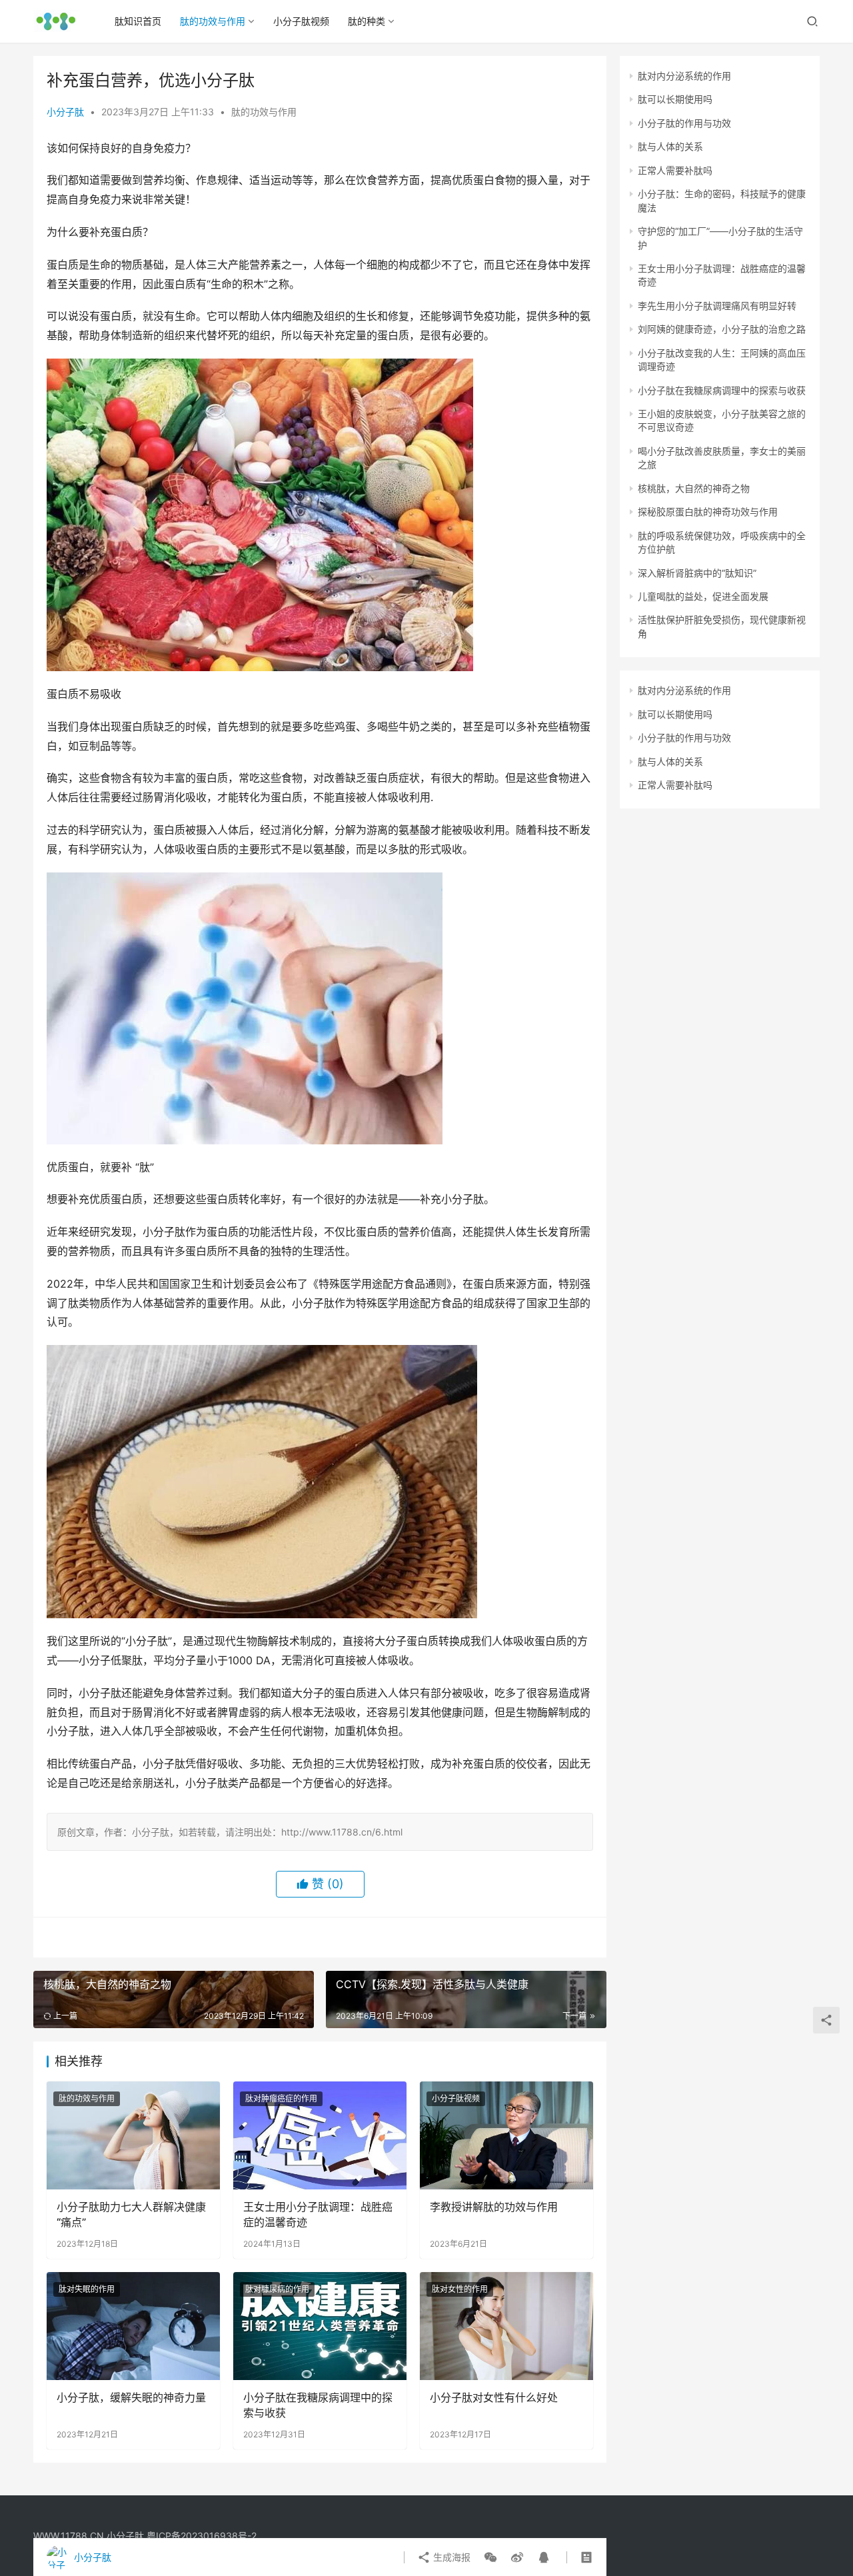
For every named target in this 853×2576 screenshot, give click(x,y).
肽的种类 (367, 21)
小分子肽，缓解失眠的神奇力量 (131, 2397)
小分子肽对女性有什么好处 (494, 2397)
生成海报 (450, 2557)
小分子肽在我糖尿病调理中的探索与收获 (318, 2405)
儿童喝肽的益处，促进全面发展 (703, 596)
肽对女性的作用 (460, 2289)
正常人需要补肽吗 (675, 170)
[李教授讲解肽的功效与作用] (506, 2135)
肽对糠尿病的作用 (277, 2289)
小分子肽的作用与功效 (684, 123)
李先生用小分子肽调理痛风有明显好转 (717, 306)
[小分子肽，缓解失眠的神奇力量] (133, 2326)
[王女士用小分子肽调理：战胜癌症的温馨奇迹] (320, 2135)
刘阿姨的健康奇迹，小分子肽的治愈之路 (722, 329)
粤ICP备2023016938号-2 (202, 2536)
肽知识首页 (138, 21)
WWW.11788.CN (69, 2536)
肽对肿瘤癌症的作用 (281, 2098)
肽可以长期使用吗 (675, 99)
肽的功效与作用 (213, 21)
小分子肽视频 (301, 21)
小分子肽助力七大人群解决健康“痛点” (131, 2214)
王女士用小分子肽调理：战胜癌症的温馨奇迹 (318, 2214)
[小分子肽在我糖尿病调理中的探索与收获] (320, 2326)
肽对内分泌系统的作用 (684, 76)
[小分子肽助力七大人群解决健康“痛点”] (133, 2135)
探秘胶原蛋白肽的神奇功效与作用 (708, 512)
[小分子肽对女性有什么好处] (506, 2326)
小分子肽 (65, 112)
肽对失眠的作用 (87, 2289)
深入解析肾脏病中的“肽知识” (697, 573)
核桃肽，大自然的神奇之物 (694, 488)
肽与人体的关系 (670, 146)
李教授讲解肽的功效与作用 (494, 2207)
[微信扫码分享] (490, 2557)
